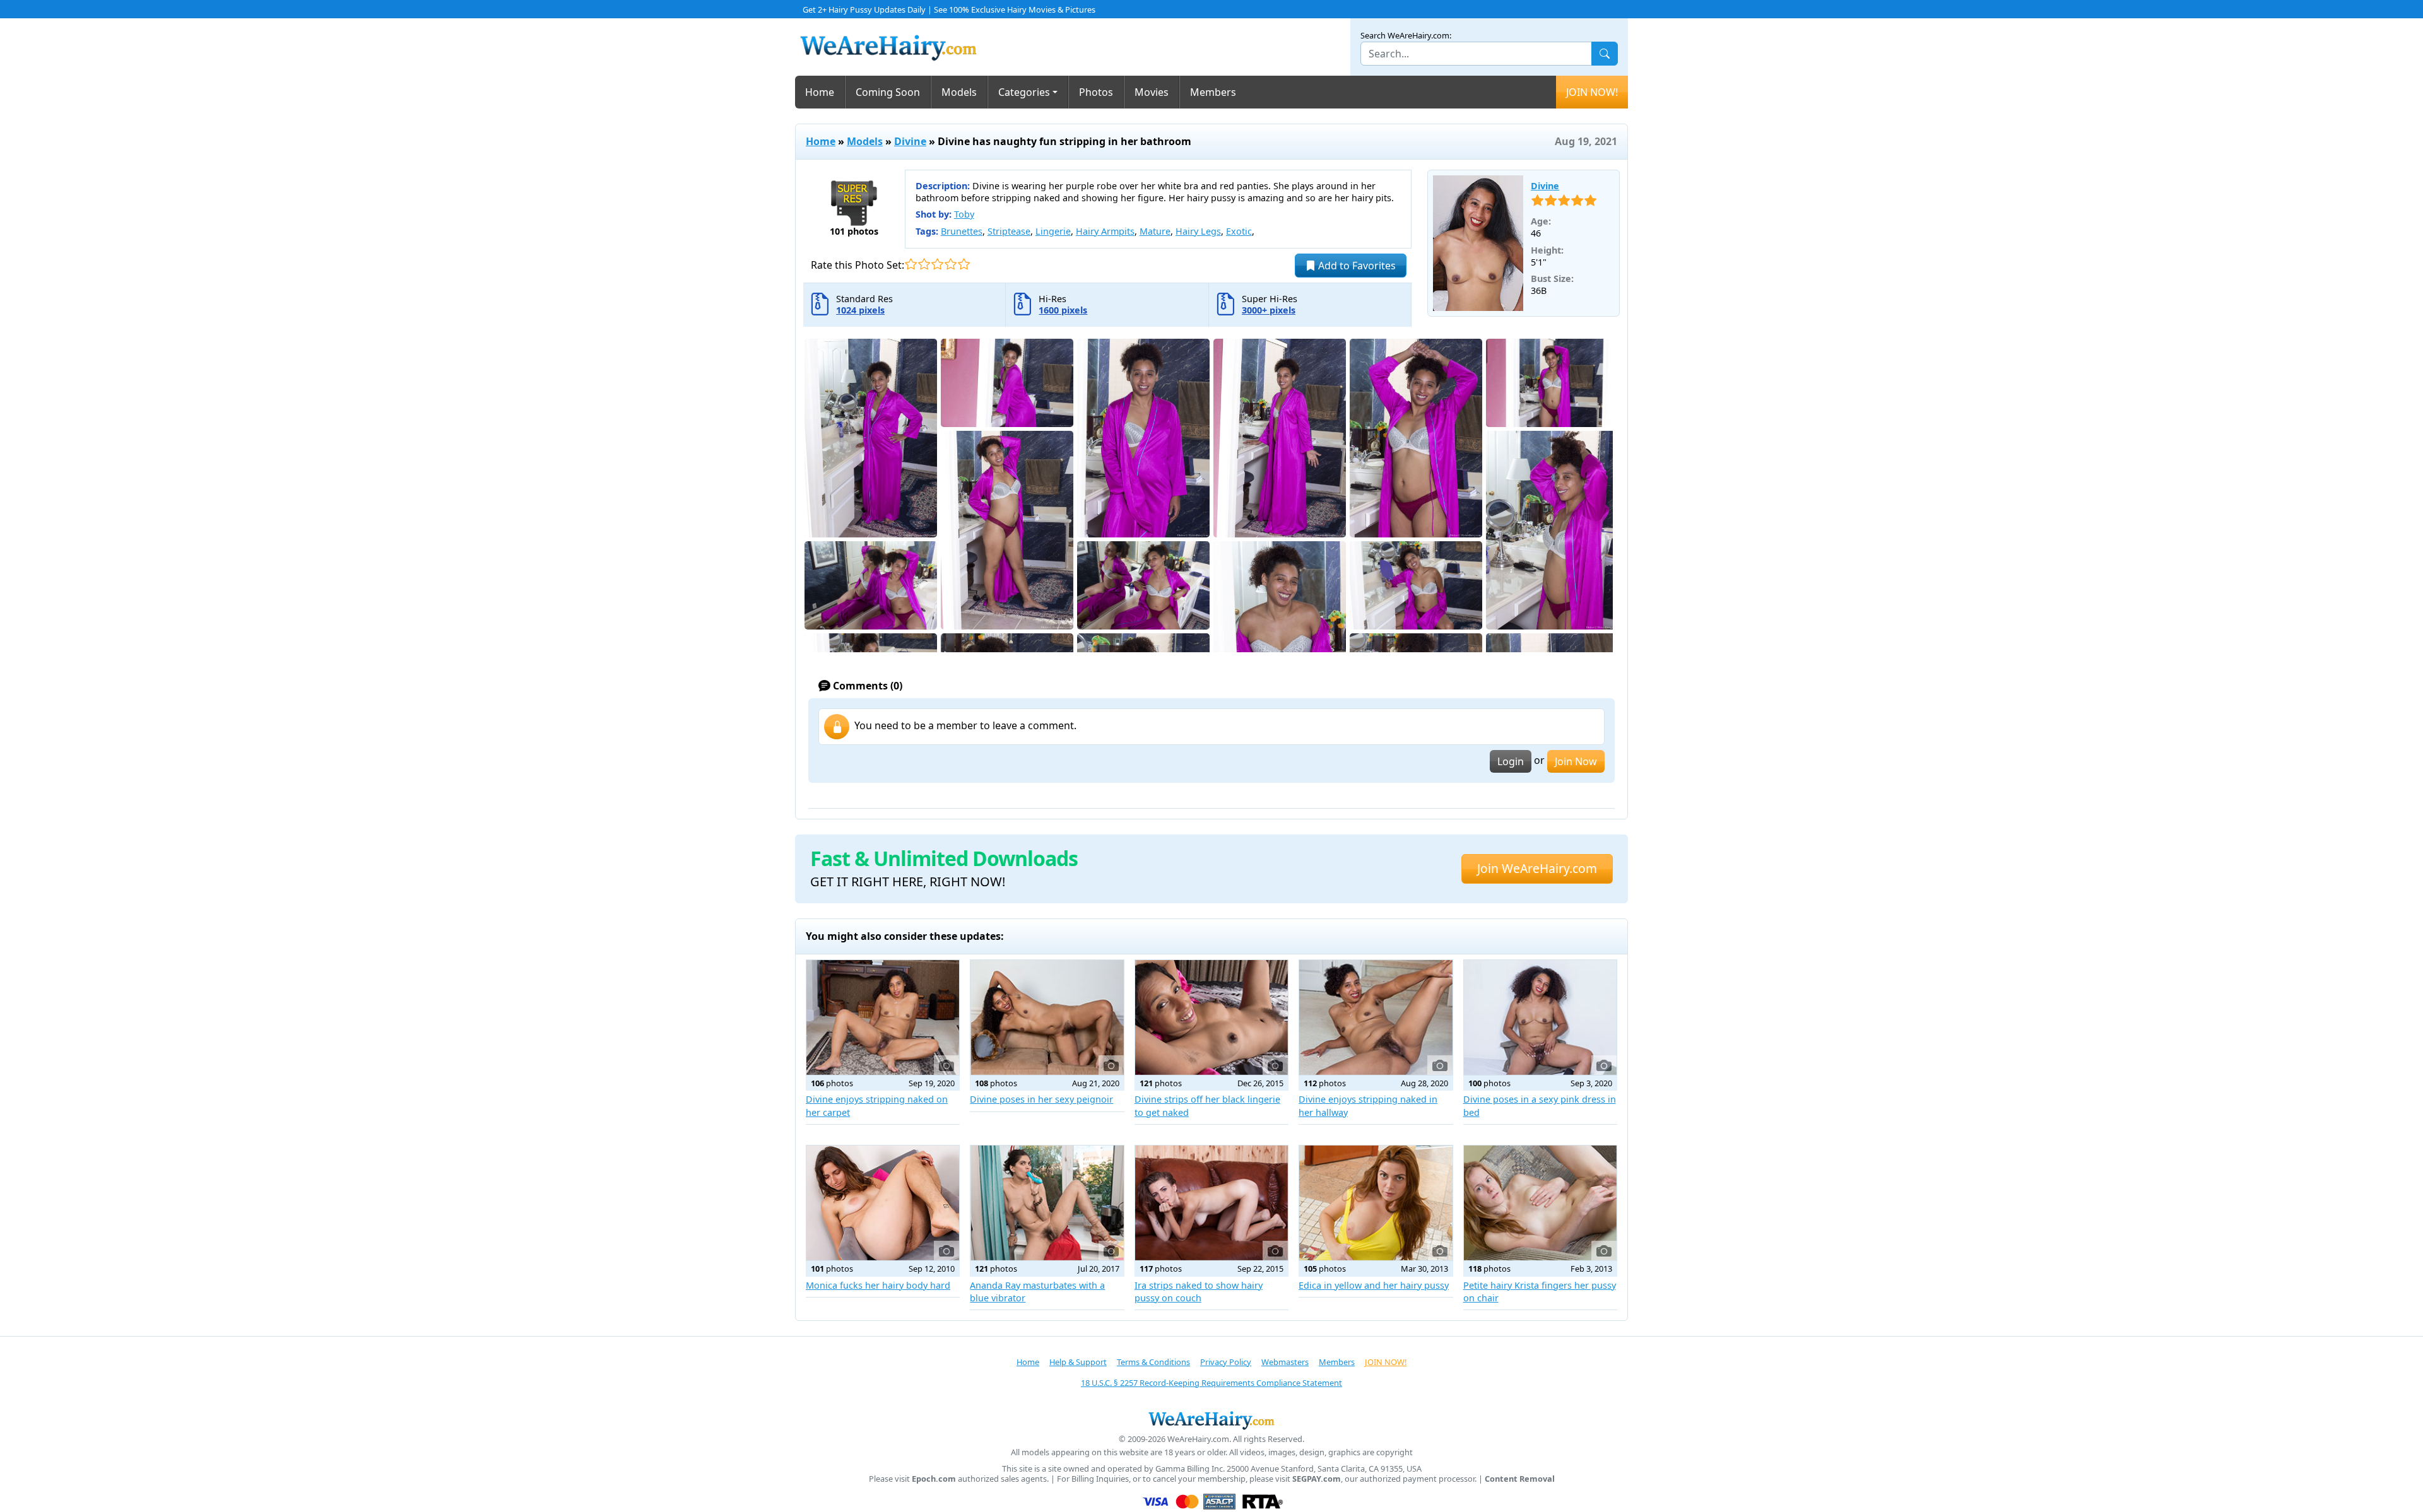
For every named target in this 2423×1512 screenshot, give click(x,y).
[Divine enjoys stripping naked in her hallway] (1376, 1017)
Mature (1155, 231)
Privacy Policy (1226, 1362)
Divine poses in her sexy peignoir (1041, 1099)
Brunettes (962, 231)
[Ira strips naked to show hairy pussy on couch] (1211, 1203)
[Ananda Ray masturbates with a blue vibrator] (1047, 1203)
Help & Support (1078, 1362)
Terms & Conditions (1153, 1362)
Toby (964, 214)
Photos (1096, 92)
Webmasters (1285, 1362)
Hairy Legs (1198, 231)
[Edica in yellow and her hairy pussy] (1376, 1203)
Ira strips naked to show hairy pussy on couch (1199, 1292)
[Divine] (1478, 243)
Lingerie (1053, 231)
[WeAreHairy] (1211, 1420)
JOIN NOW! (1592, 92)
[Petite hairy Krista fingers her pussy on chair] (1540, 1203)
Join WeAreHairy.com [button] (1537, 868)
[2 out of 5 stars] (924, 264)
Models (959, 92)
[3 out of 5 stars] (937, 264)
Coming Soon (888, 92)
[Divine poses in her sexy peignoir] (1047, 1017)
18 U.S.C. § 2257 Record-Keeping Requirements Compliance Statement (1211, 1383)
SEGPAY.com (1317, 1479)
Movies (1152, 92)
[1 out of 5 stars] (911, 264)
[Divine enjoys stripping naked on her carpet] (883, 1017)
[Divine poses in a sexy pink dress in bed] (1540, 1017)
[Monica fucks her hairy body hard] (883, 1203)
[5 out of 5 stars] (964, 264)
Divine (910, 141)
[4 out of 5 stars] (951, 264)
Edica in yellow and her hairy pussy (1374, 1285)
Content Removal (1520, 1479)
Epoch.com (934, 1479)
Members (1213, 92)
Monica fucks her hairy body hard (878, 1285)
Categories (1024, 92)
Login (1511, 761)
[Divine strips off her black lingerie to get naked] (1211, 1017)
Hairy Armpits (1105, 231)
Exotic (1239, 231)
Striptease (1009, 231)
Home (820, 92)
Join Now (1576, 761)
